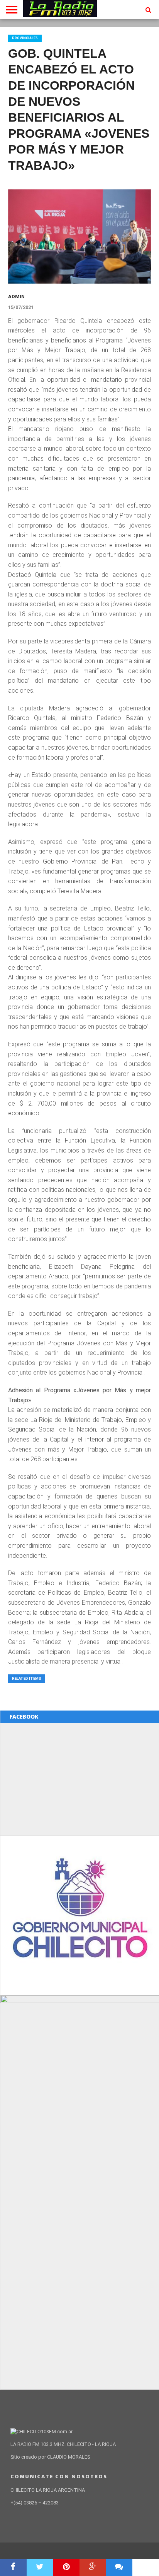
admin (16, 297)
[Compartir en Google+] (93, 2568)
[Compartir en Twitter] (40, 2568)
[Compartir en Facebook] (13, 2568)
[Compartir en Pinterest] (66, 2568)
